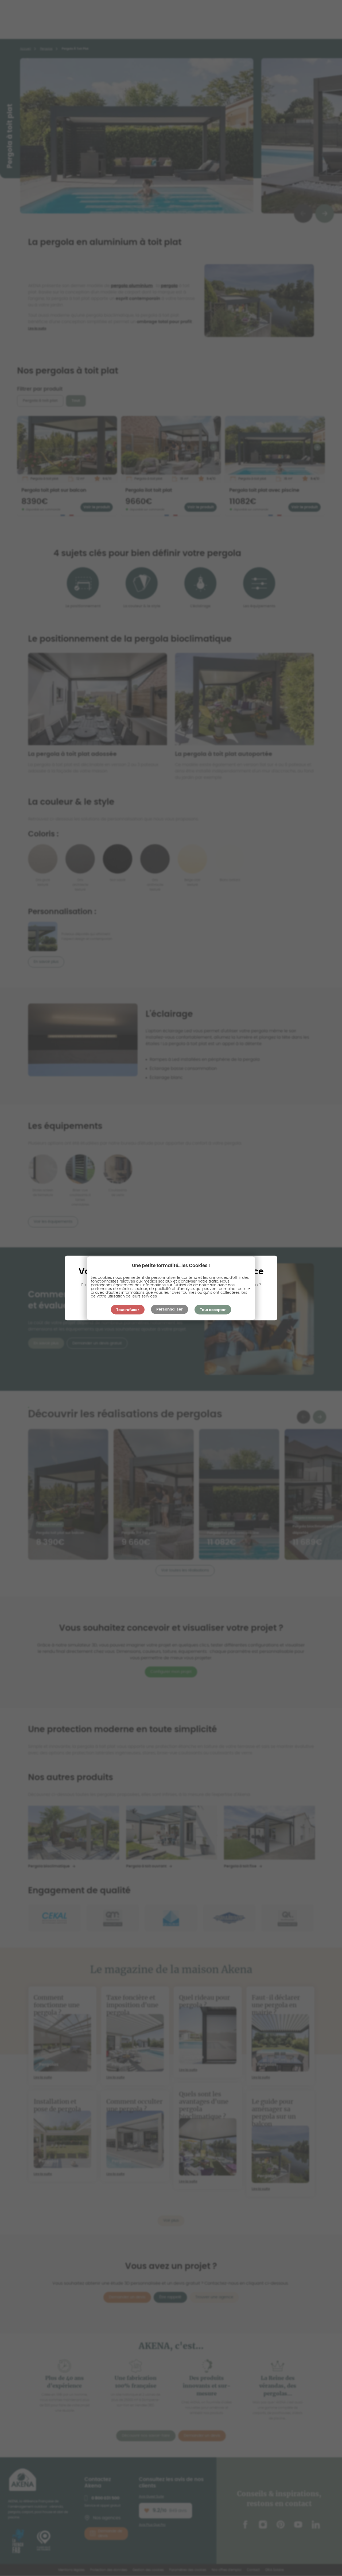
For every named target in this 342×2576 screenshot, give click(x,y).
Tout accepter (213, 1310)
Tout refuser (128, 1310)
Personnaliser (170, 1309)
